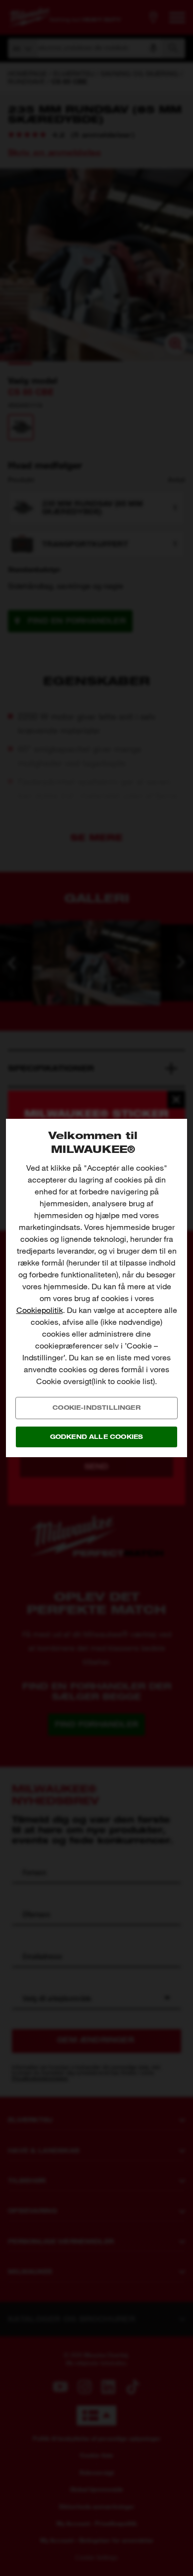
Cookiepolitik (40, 1310)
